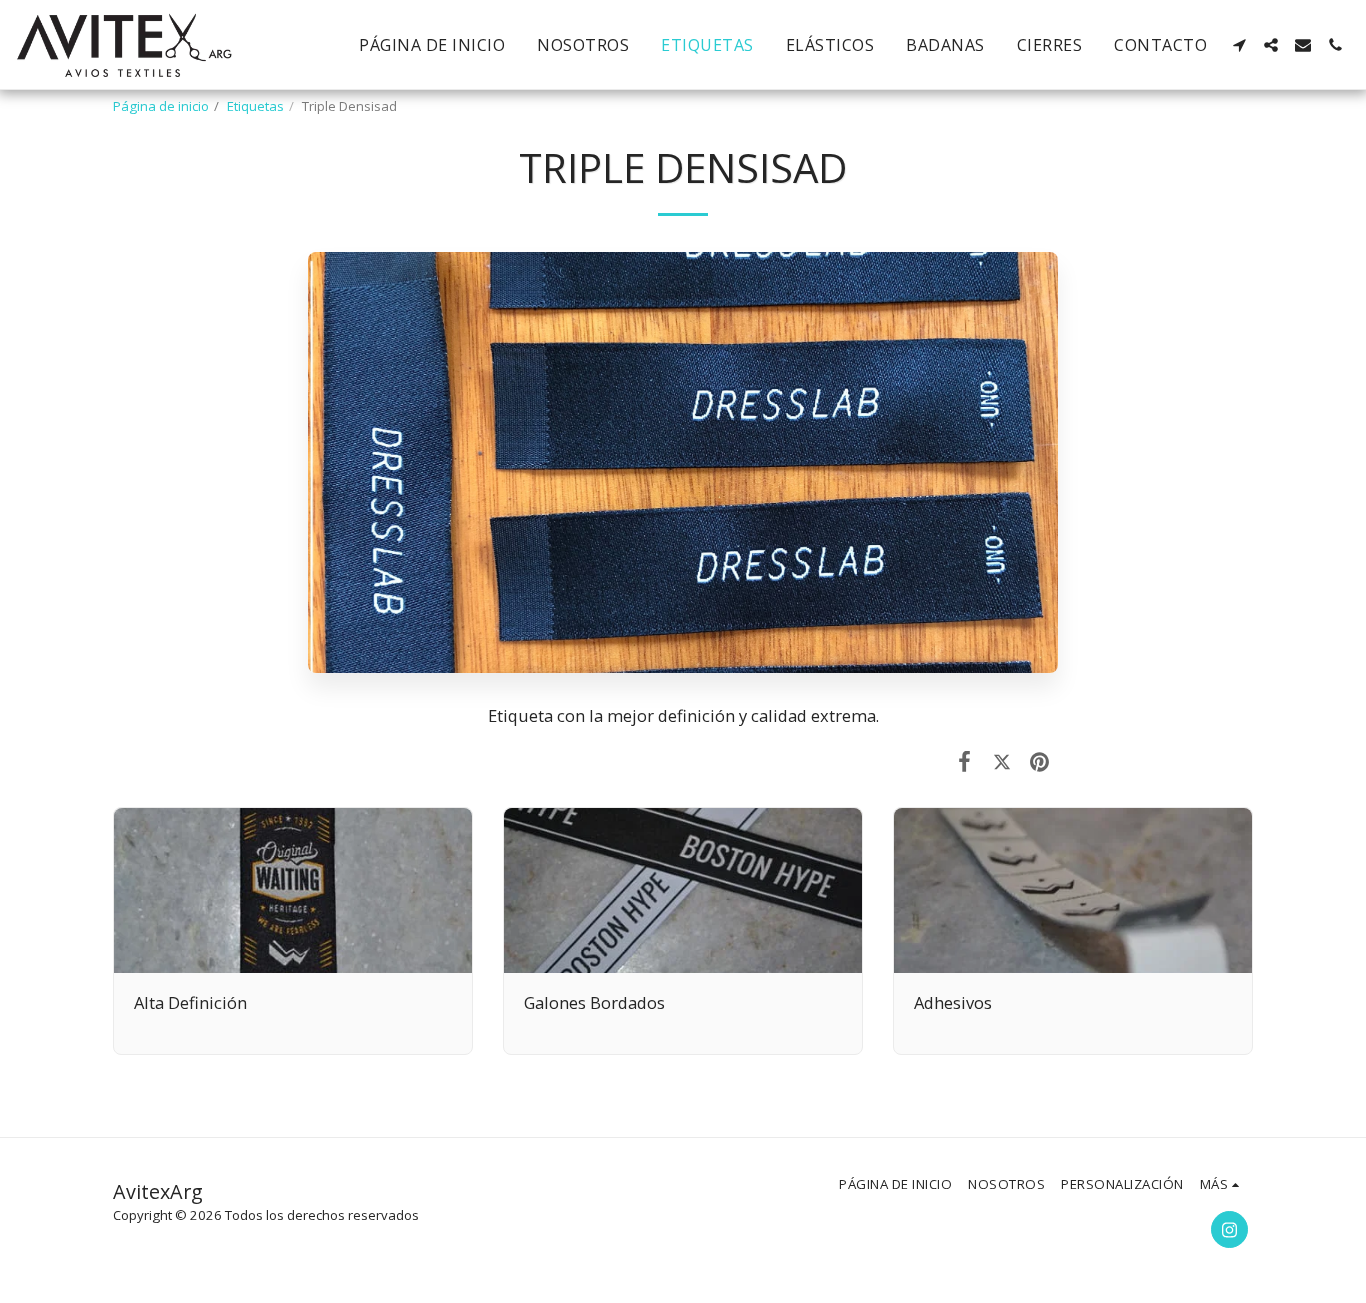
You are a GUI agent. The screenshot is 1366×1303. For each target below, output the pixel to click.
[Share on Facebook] (964, 760)
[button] (1239, 45)
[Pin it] (1039, 760)
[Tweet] (1001, 760)
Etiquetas (255, 106)
